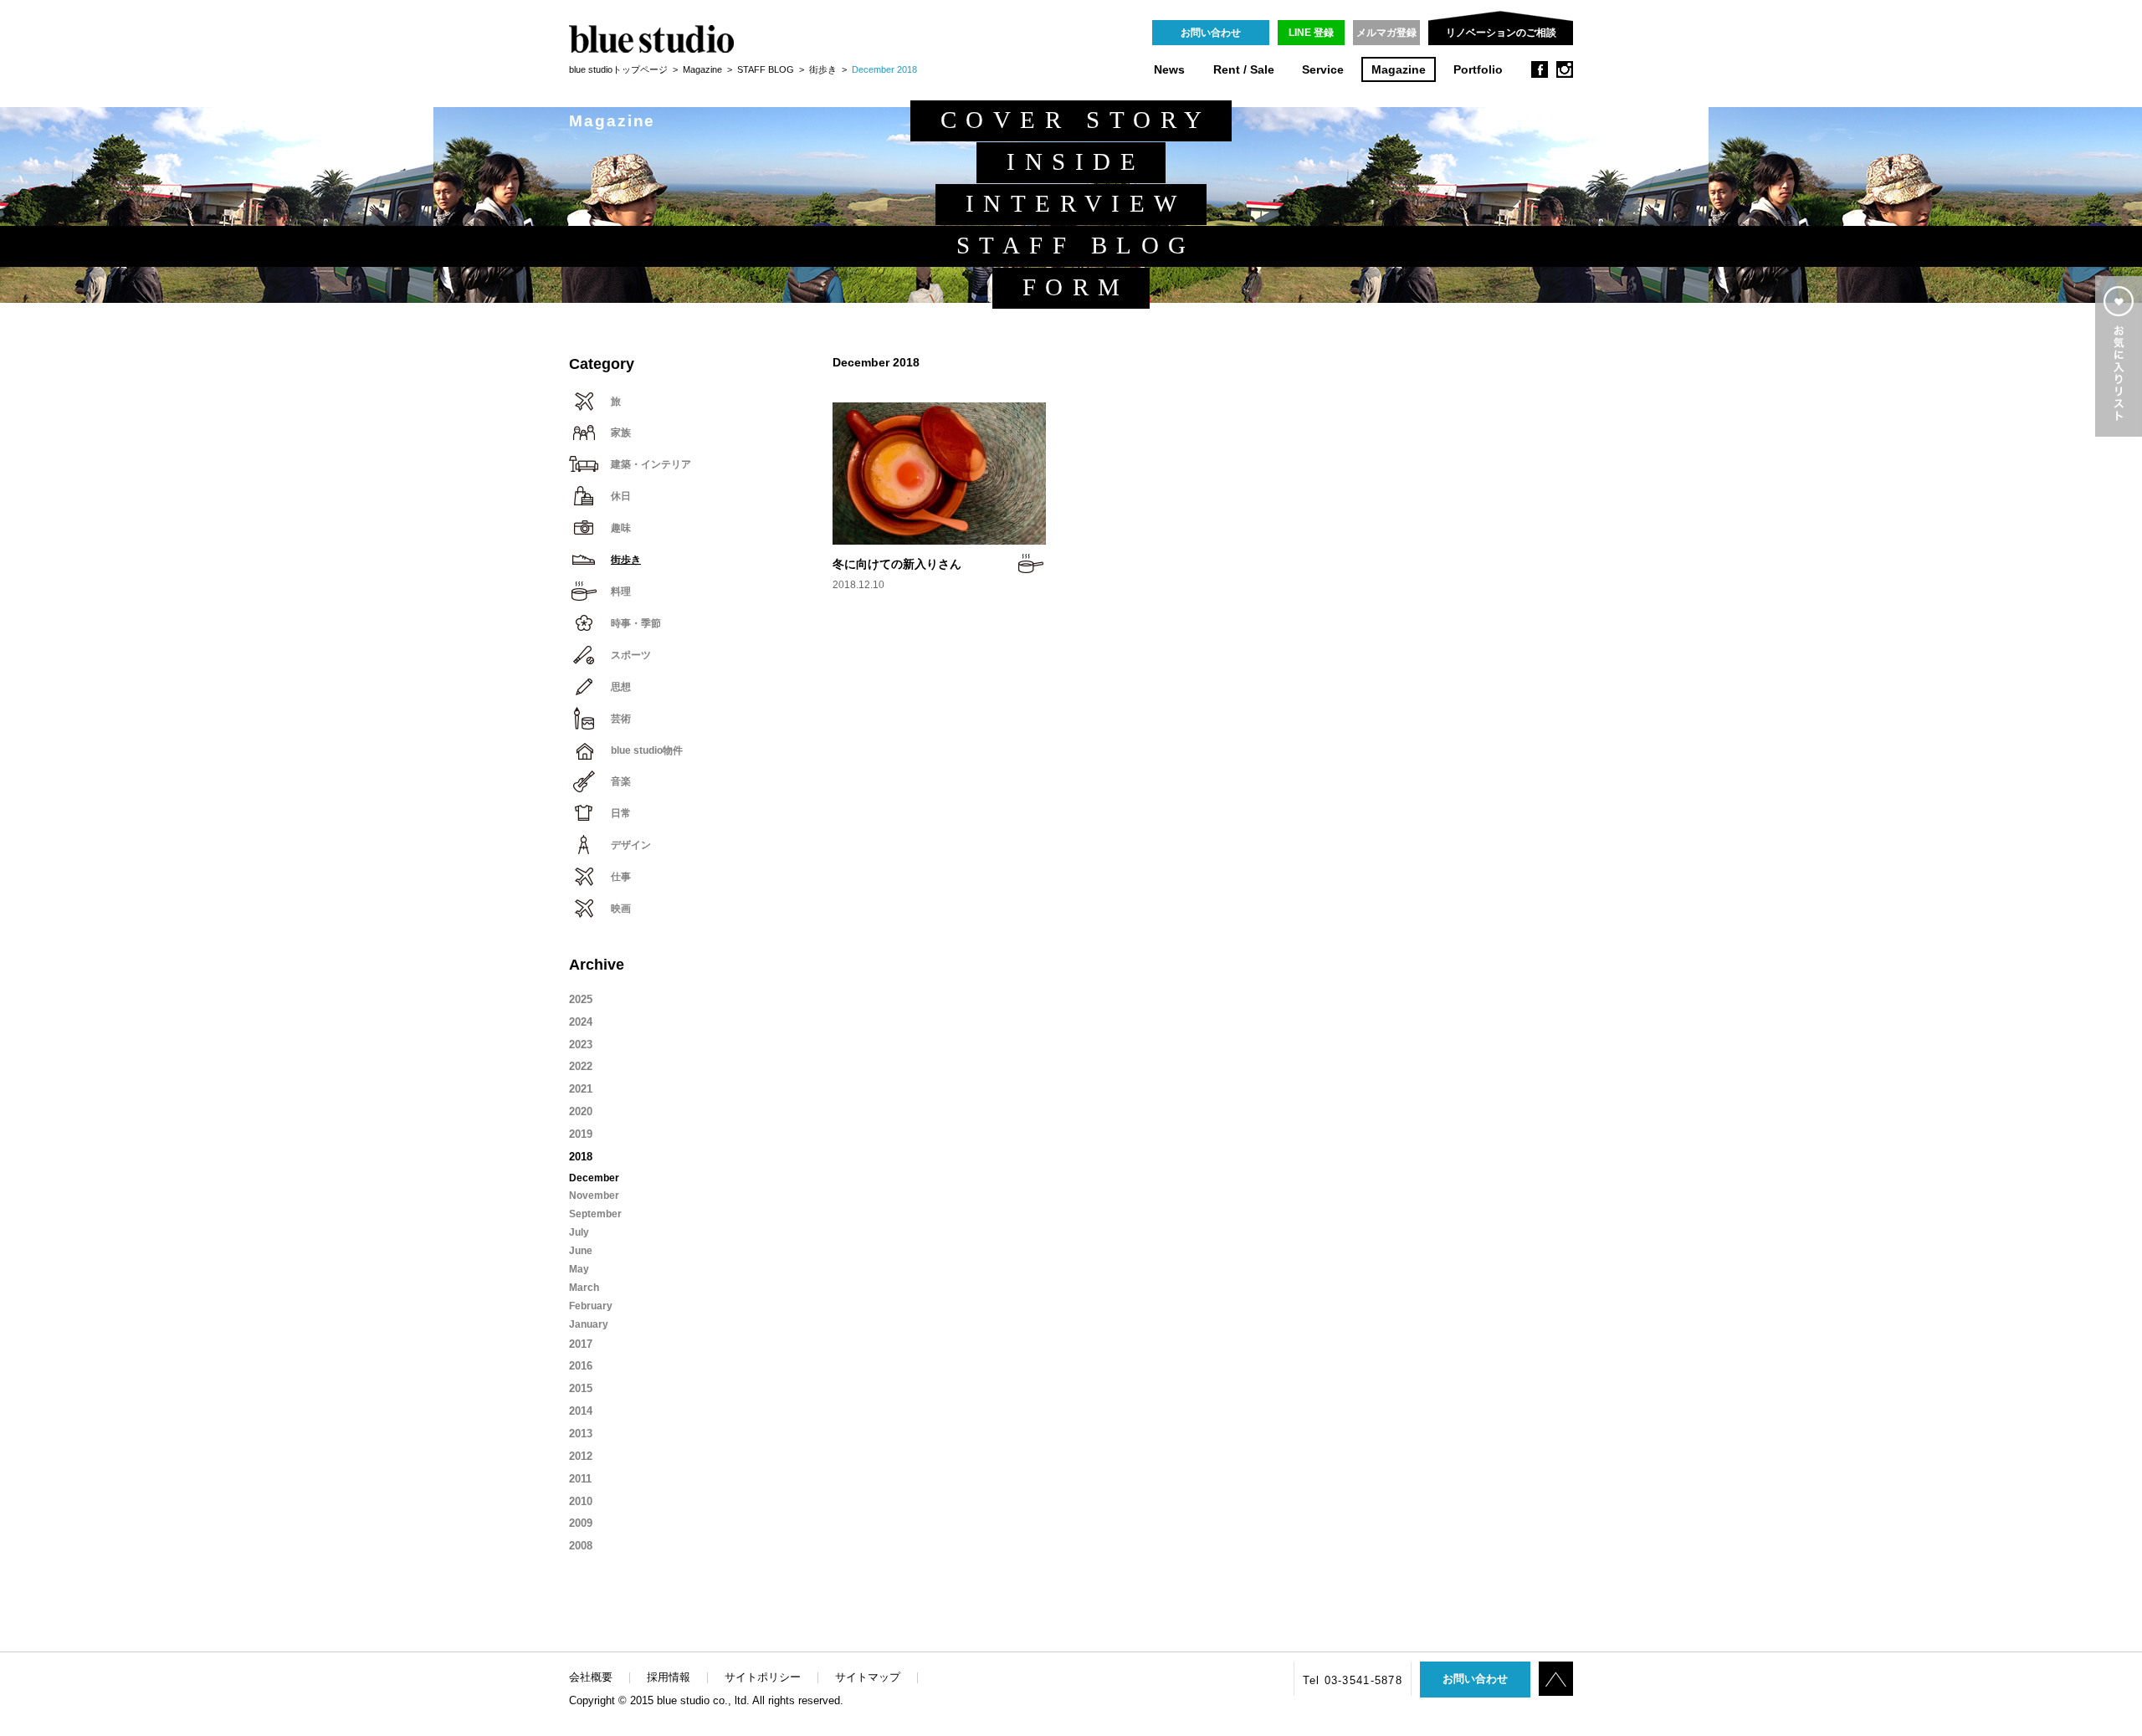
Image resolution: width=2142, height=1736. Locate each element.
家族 (621, 433)
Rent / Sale (1244, 70)
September (595, 1214)
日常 (621, 813)
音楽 (621, 781)
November (594, 1196)
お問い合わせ (1211, 33)
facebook (1540, 69)
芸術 (621, 719)
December (594, 1178)
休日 (621, 496)
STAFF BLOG (766, 69)
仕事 (621, 877)
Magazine (1399, 70)
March (584, 1288)
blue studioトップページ (618, 69)
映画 (621, 909)
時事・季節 (636, 623)
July (579, 1232)
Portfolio (1478, 70)
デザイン (631, 845)
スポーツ (631, 655)
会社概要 (591, 1677)
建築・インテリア (651, 464)
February (591, 1306)
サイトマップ (868, 1677)
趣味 (621, 528)
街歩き (823, 69)
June (581, 1251)
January (589, 1324)
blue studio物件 (647, 750)
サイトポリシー (763, 1677)
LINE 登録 (1311, 33)
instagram (1565, 69)
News (1169, 70)
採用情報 (669, 1677)
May (579, 1269)
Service (1323, 70)
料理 (621, 591)
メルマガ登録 (1386, 33)
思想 (621, 687)
